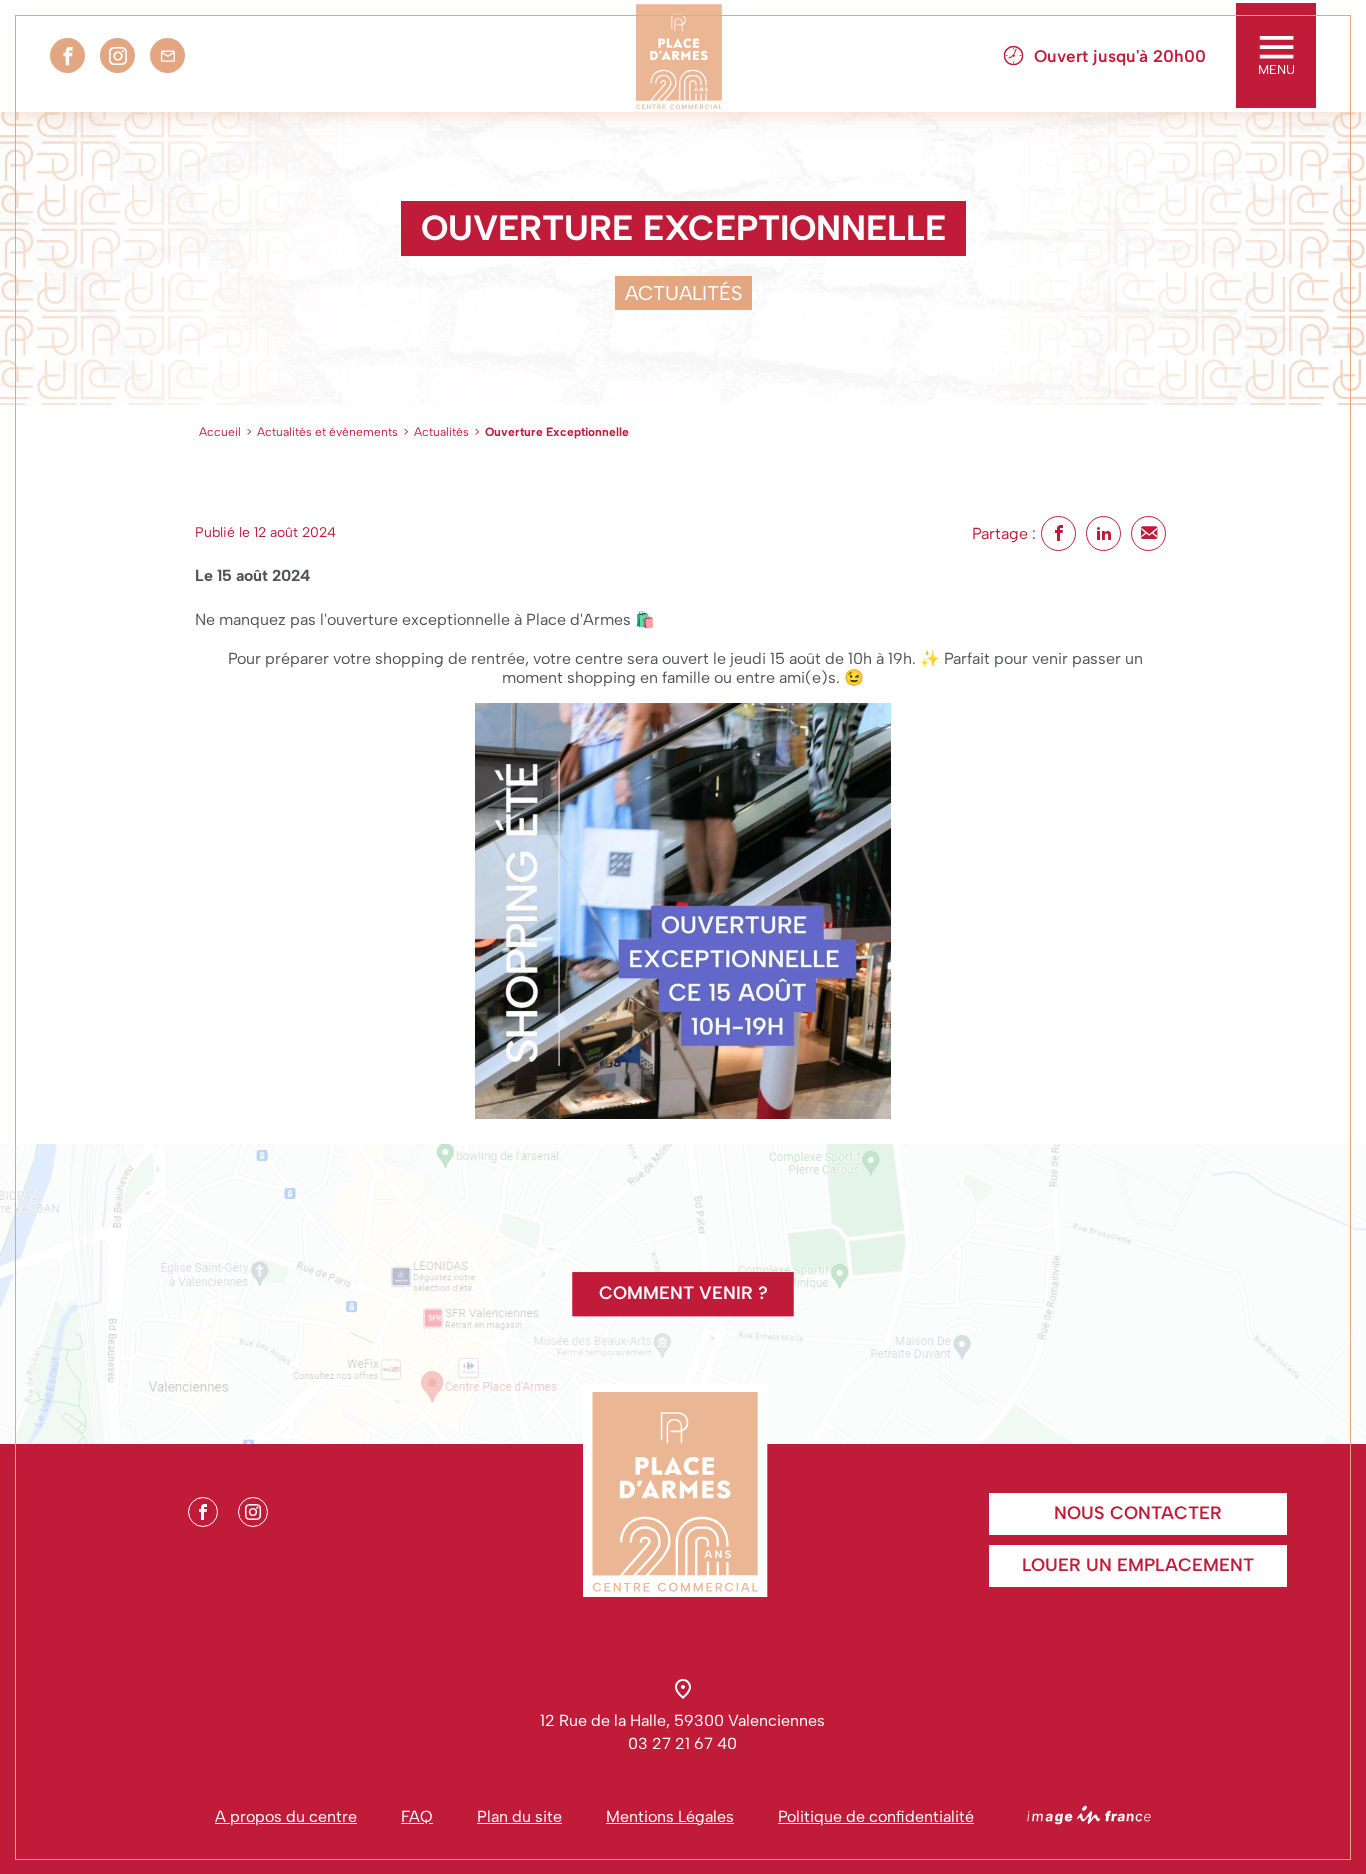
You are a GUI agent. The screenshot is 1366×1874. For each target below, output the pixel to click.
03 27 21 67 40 (682, 1743)
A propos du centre (286, 1816)
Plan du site (519, 1816)
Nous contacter (1138, 1513)
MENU (1276, 69)
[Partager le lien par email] (1148, 533)
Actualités (441, 432)
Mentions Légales (670, 1816)
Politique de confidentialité (876, 1816)
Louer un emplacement (1138, 1565)
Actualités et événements (327, 432)
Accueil (220, 432)
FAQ (417, 1816)
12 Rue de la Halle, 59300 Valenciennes (682, 1720)
